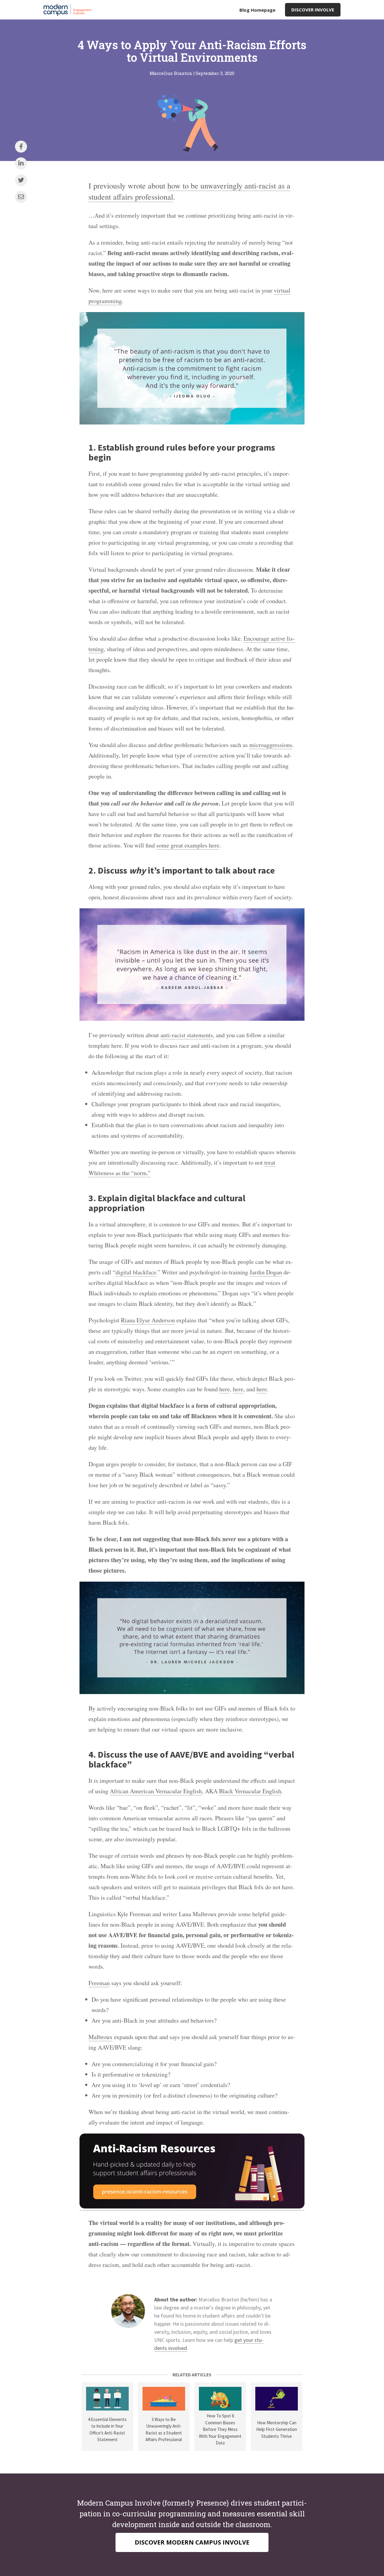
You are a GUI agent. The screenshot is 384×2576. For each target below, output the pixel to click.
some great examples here (188, 845)
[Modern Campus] (69, 10)
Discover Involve (313, 10)
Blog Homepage (257, 10)
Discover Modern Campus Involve (192, 2542)
